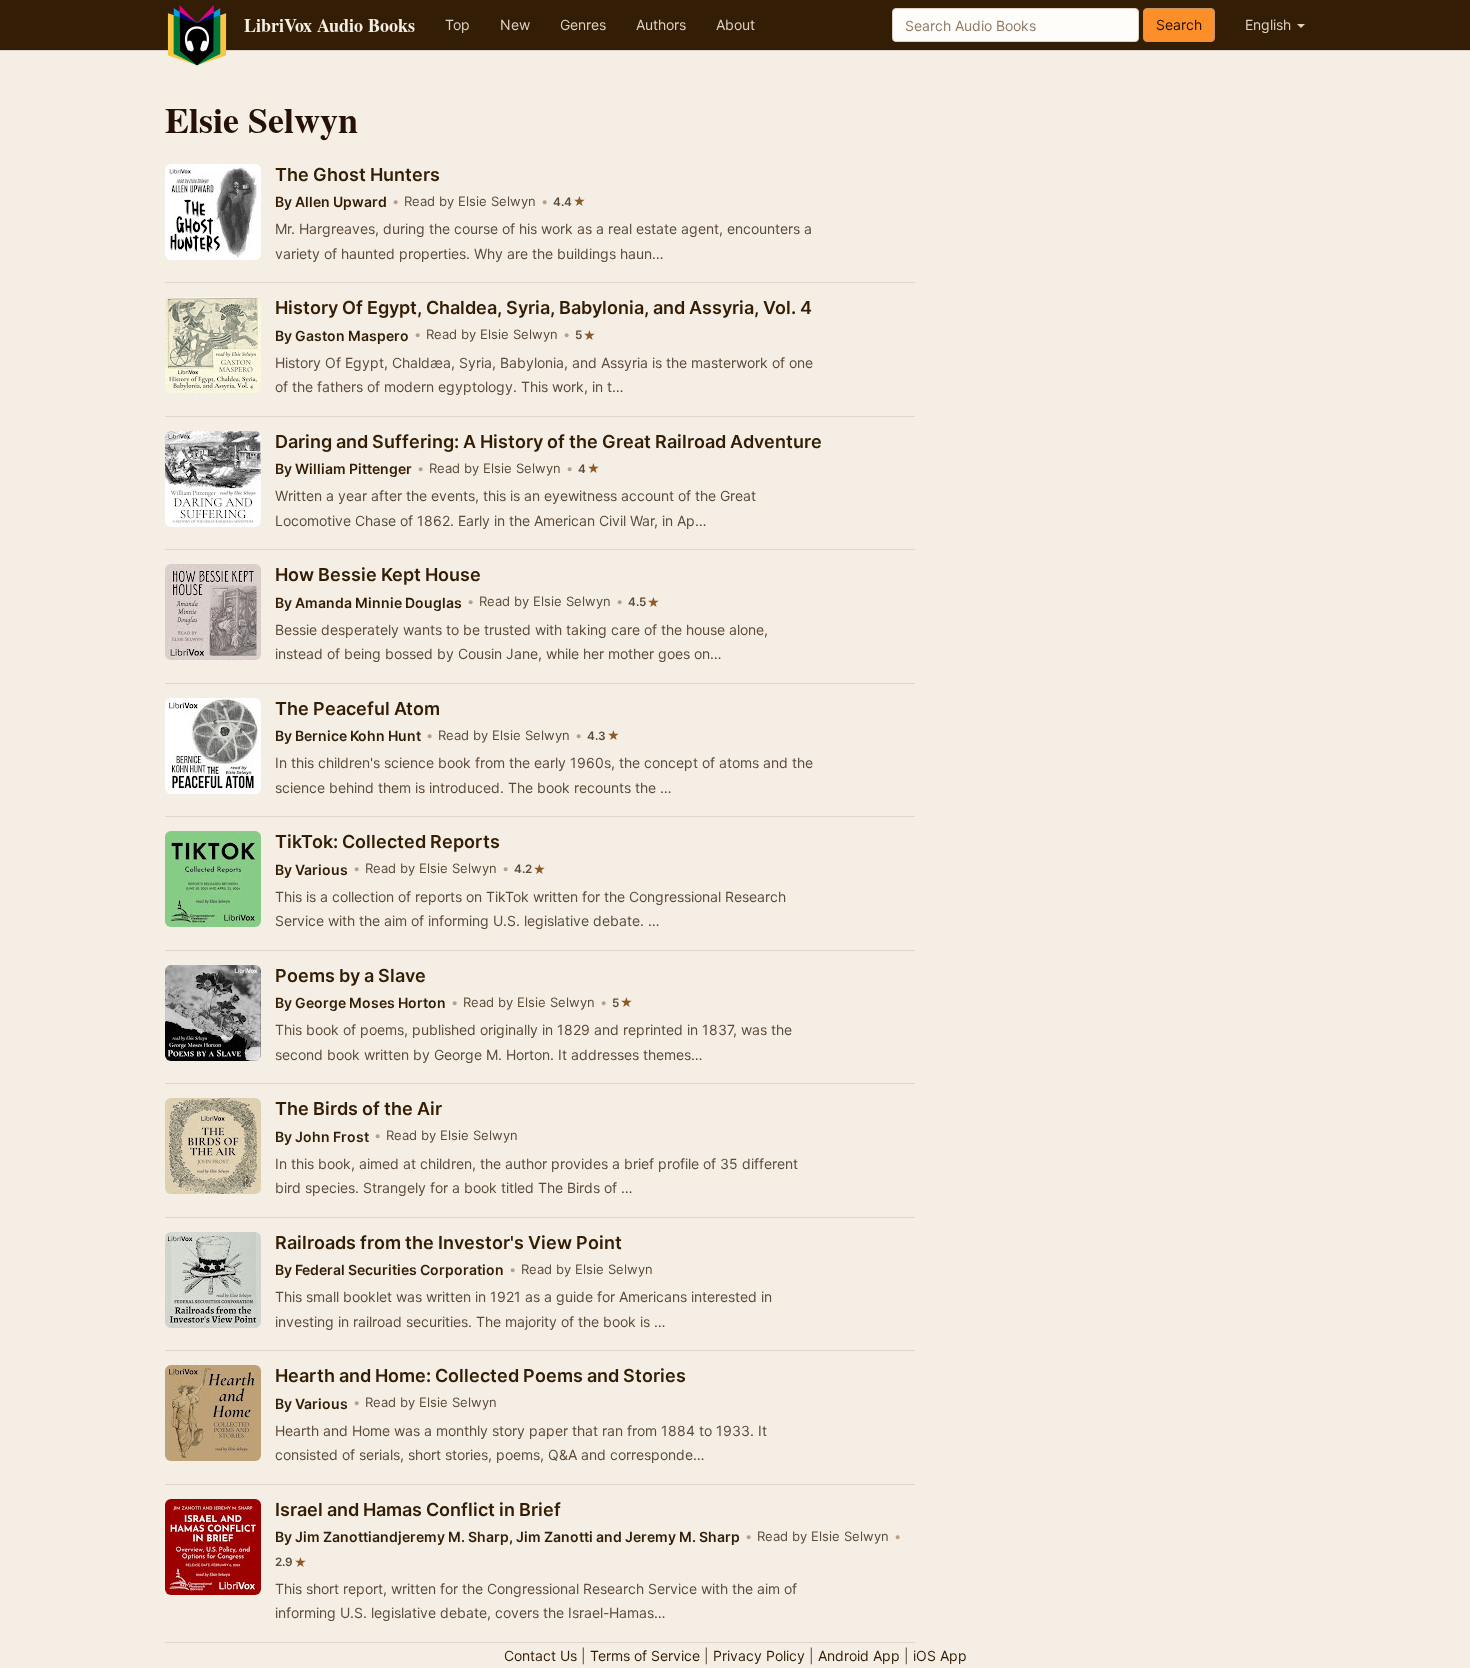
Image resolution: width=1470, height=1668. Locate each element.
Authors (661, 24)
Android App (859, 1655)
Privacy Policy (759, 1655)
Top (457, 24)
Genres (583, 24)
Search (1179, 24)
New (515, 24)
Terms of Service (645, 1655)
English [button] (1270, 24)
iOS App (940, 1655)
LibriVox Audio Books (329, 25)
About (735, 24)
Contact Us (540, 1655)
